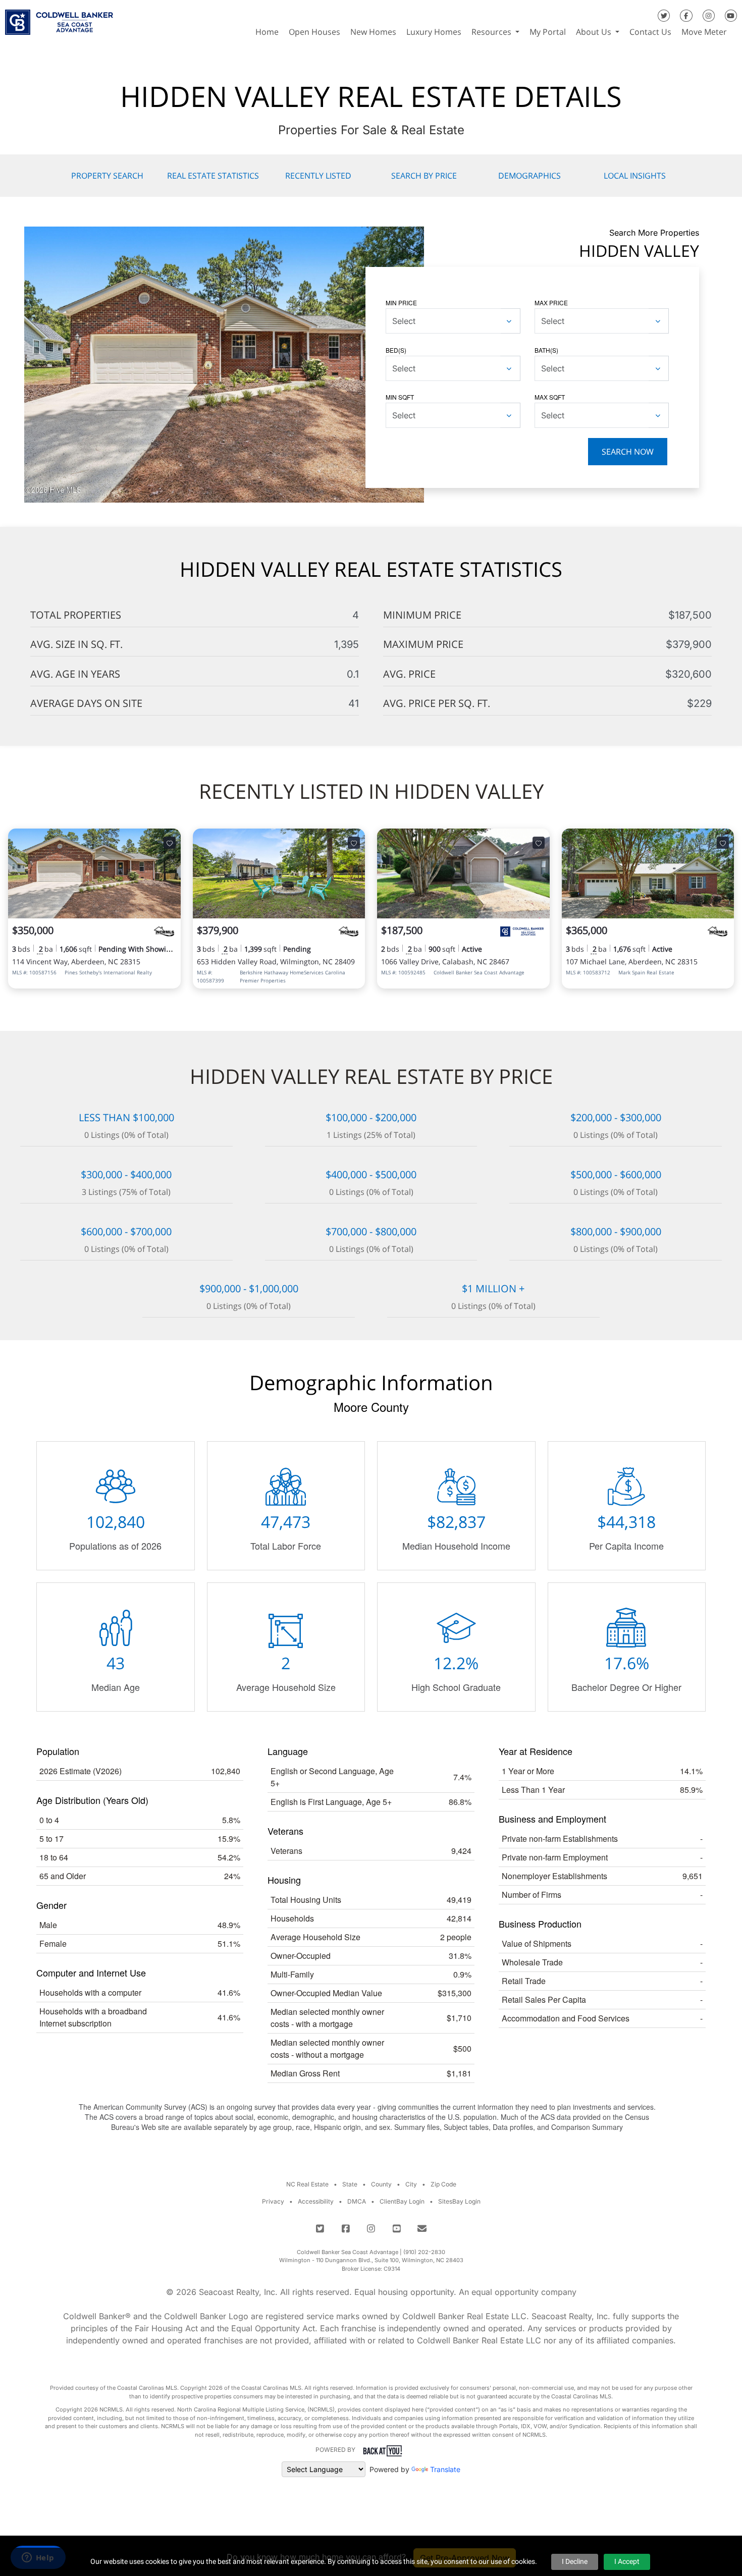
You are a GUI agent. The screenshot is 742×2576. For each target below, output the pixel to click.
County (381, 2184)
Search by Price (424, 176)
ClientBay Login (402, 2201)
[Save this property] (170, 843)
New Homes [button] (373, 32)
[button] (737, 32)
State (350, 2184)
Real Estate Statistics (213, 176)
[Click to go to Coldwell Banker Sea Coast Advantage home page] (59, 19)
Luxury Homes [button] (434, 32)
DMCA (357, 2201)
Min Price (401, 303)
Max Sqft (550, 397)
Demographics (529, 176)
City (411, 2184)
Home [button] (267, 32)
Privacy (273, 2201)
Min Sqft (400, 397)
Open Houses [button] (314, 32)
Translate (445, 2469)
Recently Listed (318, 176)
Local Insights (635, 176)
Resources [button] (492, 32)
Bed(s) (396, 350)
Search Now (628, 452)
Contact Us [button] (650, 32)
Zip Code (443, 2184)
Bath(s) (546, 350)
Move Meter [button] (704, 32)
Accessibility (316, 2201)
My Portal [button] (548, 32)
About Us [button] (595, 32)
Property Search (107, 176)
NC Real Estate (307, 2184)
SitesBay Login (459, 2201)
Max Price (551, 303)
